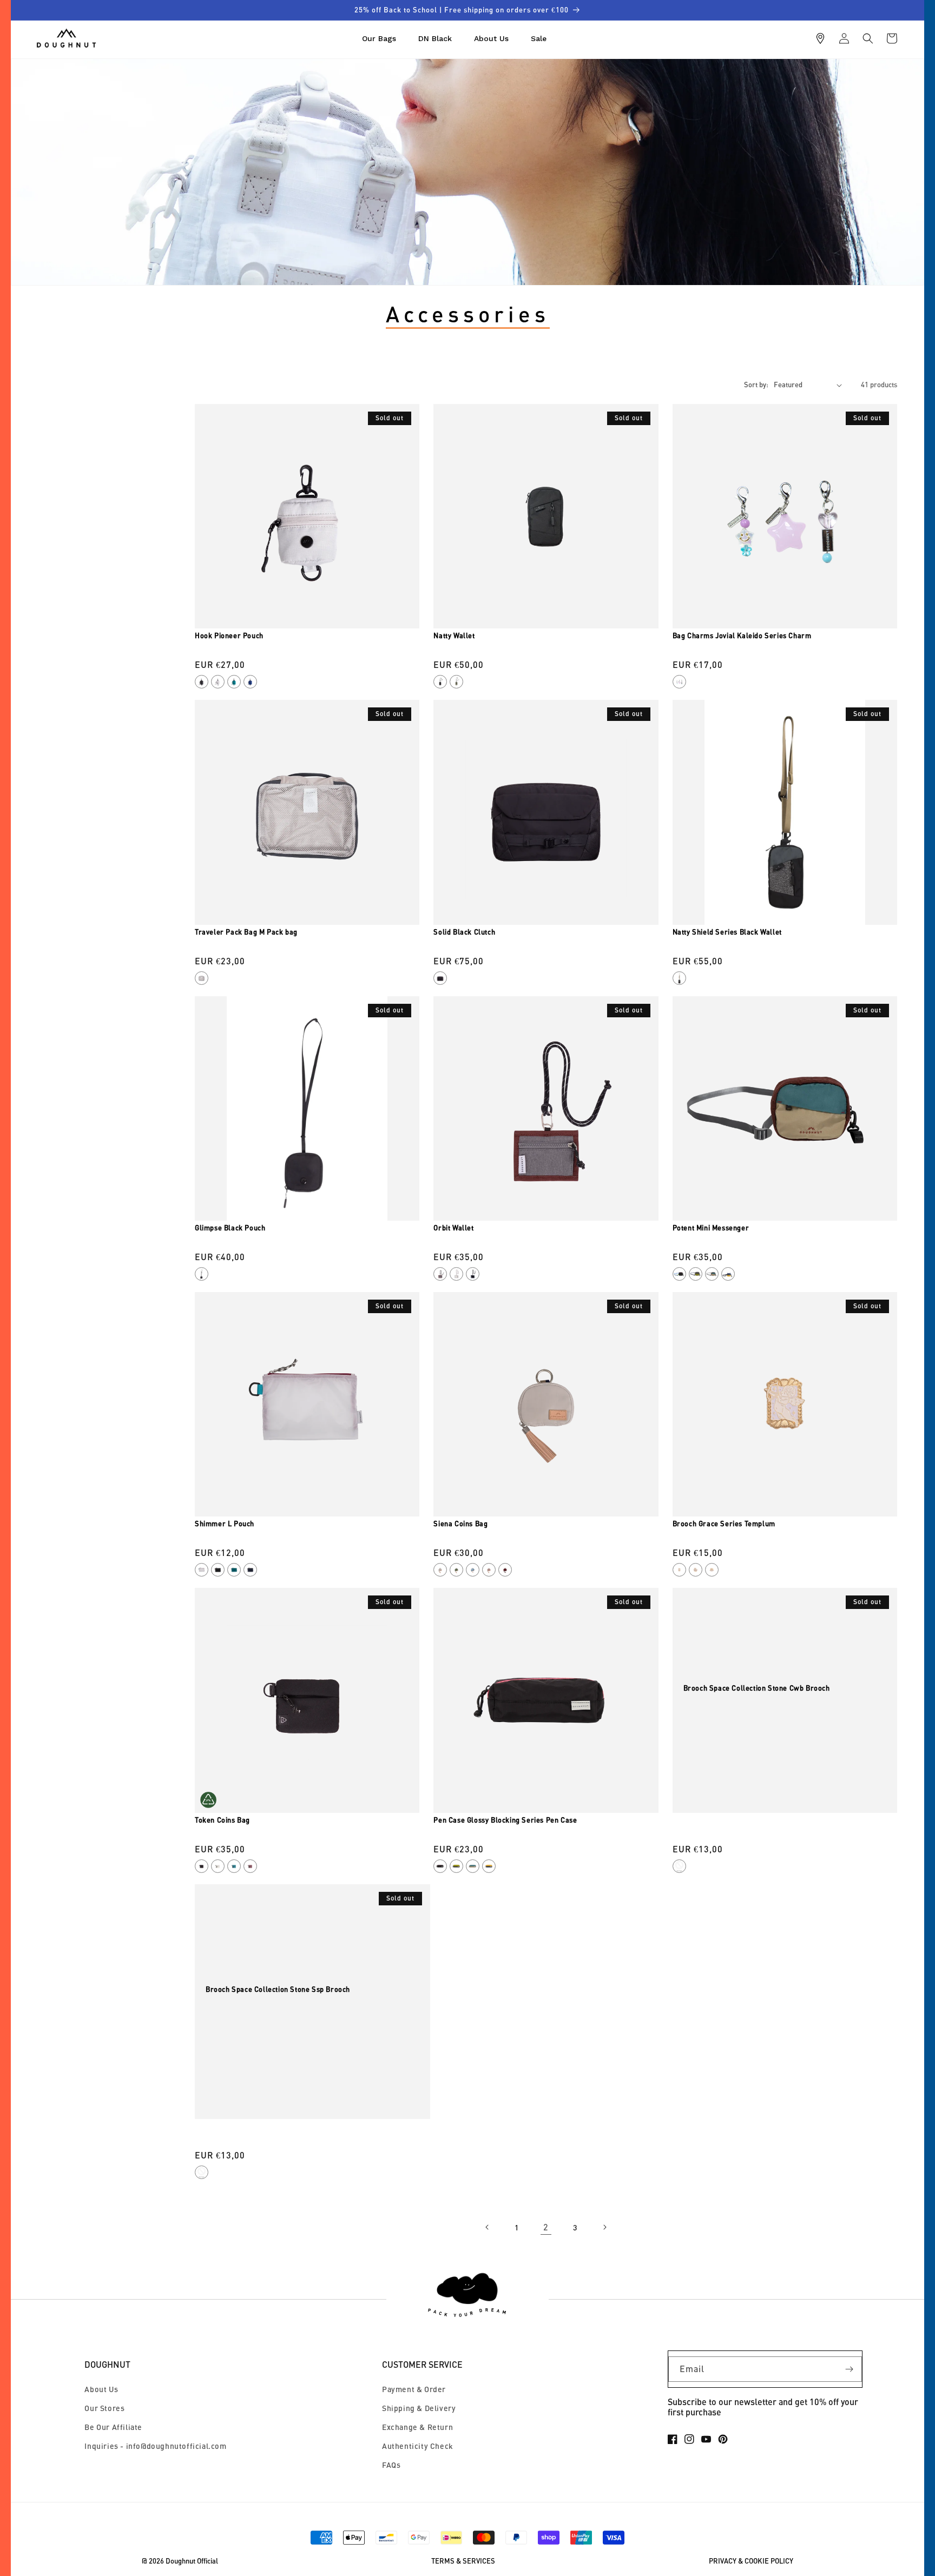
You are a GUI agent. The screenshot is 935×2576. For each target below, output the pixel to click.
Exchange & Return (417, 2427)
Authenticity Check (418, 2446)
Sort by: (756, 385)
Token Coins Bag (222, 1820)
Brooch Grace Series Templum (724, 1524)
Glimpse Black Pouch (230, 1228)
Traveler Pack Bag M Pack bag (246, 932)
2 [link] (546, 2227)
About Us (101, 2389)
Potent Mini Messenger (711, 1228)
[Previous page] (488, 2227)
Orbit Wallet (453, 1228)
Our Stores (104, 2408)
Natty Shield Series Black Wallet (727, 932)
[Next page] (604, 2227)
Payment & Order (414, 2389)
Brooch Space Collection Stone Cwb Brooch (757, 1688)
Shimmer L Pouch (225, 1524)
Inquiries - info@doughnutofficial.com (155, 2446)
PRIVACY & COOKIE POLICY (751, 2561)
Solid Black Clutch (464, 932)
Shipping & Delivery (419, 2408)
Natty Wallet (454, 635)
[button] (868, 38)
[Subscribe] (850, 2369)
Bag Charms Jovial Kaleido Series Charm (742, 635)
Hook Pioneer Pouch (229, 635)
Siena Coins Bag (460, 1524)
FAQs (391, 2465)
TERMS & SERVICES (463, 2561)
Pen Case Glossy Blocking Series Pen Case (505, 1820)
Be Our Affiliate (113, 2427)
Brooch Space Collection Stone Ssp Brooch (278, 1989)
